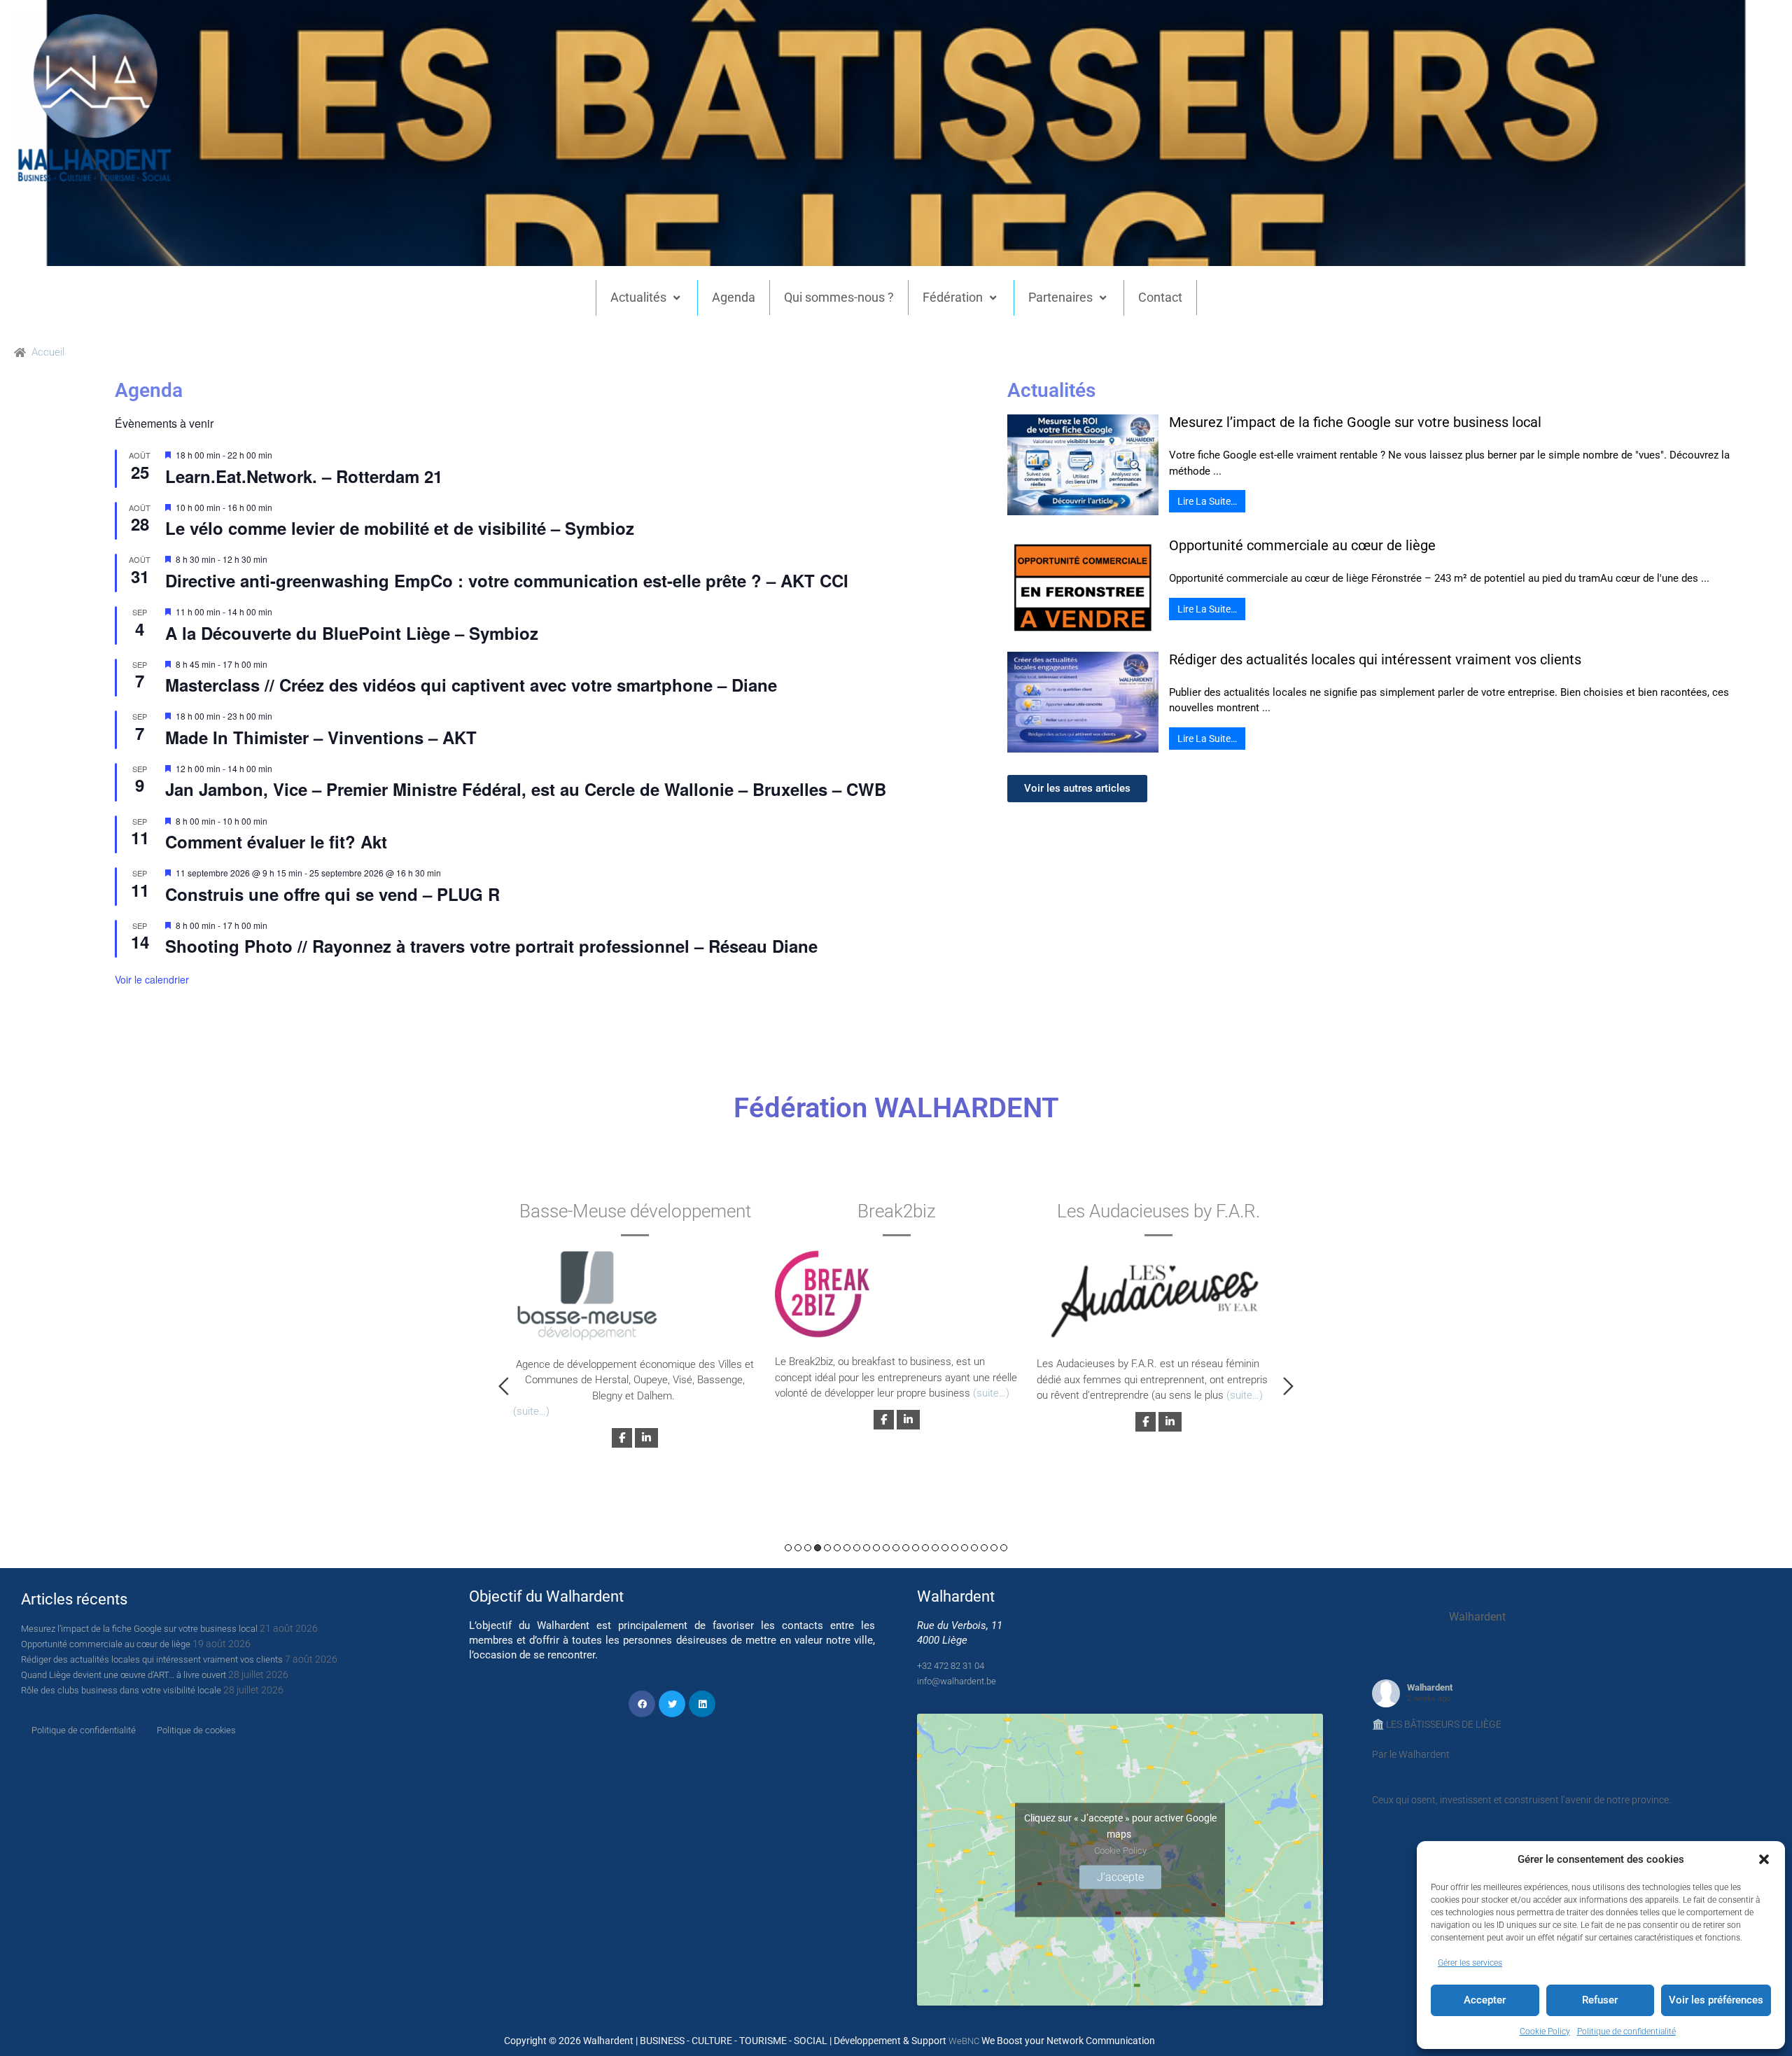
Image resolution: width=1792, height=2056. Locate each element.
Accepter (1485, 2000)
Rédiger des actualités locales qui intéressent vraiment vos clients (1375, 659)
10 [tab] (876, 1548)
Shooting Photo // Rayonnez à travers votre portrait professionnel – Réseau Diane (491, 946)
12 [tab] (896, 1548)
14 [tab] (916, 1548)
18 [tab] (955, 1548)
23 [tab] (1004, 1548)
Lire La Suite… (1207, 501)
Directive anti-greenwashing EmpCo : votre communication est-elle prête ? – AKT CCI (507, 580)
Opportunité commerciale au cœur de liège (1302, 545)
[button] (1764, 1859)
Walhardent (1430, 1687)
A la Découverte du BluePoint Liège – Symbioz (352, 633)
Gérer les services (1470, 1963)
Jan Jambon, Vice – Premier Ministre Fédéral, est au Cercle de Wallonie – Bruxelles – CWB (526, 789)
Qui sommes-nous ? (839, 297)
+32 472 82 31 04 (951, 1666)
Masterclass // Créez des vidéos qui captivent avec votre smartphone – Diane (471, 685)
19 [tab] (965, 1548)
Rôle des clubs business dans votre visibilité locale (121, 1690)
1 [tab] (788, 1548)
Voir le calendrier (152, 979)
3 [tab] (808, 1548)
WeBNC (964, 2041)
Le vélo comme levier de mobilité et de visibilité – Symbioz (400, 528)
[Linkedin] (702, 1704)
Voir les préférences (1716, 2000)
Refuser (1600, 2000)
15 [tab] (925, 1548)
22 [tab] (994, 1548)
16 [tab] (935, 1548)
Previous (504, 1386)
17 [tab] (945, 1548)
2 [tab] (798, 1548)
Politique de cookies (196, 1730)
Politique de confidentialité (1626, 2031)
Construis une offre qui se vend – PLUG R (332, 894)
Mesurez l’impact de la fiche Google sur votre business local (1355, 422)
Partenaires (1060, 297)
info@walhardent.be (957, 1681)
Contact (1160, 297)
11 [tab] (886, 1548)
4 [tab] (818, 1548)
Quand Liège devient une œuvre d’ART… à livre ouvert (124, 1675)
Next (1288, 1386)
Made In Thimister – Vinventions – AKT (321, 737)
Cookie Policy (1545, 2031)
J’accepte (1120, 1876)
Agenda (734, 297)
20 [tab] (974, 1548)
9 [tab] (867, 1548)
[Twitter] (672, 1704)
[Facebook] (642, 1704)
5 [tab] (827, 1548)
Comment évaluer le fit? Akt (276, 841)
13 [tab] (906, 1548)
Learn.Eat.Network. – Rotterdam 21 (304, 476)
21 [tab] (984, 1548)
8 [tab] (857, 1548)
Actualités (638, 297)
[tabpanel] (635, 1322)
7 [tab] (847, 1548)
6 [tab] (837, 1548)
